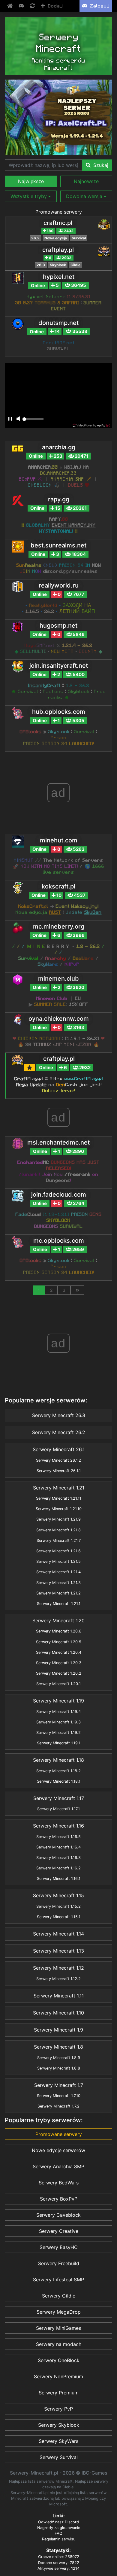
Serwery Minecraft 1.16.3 (58, 1858)
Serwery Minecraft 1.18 (58, 1760)
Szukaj (100, 165)
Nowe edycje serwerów (58, 2150)
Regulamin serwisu (59, 2539)
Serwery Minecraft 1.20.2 (59, 1673)
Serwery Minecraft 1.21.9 (58, 1519)
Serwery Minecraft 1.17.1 (58, 1809)
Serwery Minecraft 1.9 (58, 2030)
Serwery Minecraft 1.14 (58, 1934)
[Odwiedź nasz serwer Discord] (22, 6)
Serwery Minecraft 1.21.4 (58, 1572)
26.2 (35, 238)
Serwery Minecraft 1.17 (59, 1798)
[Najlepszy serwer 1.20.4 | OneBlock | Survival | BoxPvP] (58, 117)
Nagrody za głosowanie (59, 2528)
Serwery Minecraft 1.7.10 (59, 2096)
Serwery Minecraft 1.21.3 (58, 1583)
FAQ (58, 2533)
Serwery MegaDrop (59, 2312)
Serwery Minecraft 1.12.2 (58, 1979)
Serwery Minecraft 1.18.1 (59, 1781)
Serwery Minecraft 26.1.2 (58, 1460)
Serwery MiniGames (58, 2328)
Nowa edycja (56, 238)
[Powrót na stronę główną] (10, 6)
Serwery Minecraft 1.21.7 (59, 1540)
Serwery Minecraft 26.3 (59, 1415)
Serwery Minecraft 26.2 (59, 1432)
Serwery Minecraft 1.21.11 (59, 1498)
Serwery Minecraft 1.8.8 (59, 2068)
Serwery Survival (59, 2457)
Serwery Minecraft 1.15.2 (58, 1906)
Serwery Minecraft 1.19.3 (58, 1722)
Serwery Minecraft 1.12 (58, 1968)
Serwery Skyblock (59, 2425)
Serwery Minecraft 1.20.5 (59, 1642)
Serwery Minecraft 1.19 (58, 1701)
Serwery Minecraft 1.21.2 (58, 1593)
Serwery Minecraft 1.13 (58, 1951)
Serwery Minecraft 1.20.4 (59, 1652)
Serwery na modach (59, 2344)
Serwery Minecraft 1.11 (59, 1996)
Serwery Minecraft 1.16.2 (58, 1868)
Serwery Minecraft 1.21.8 (58, 1530)
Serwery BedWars (59, 2183)
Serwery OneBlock (59, 2360)
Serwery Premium (59, 2393)
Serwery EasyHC (59, 2247)
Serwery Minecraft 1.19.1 (59, 1743)
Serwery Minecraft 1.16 (58, 1826)
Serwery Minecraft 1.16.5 (58, 1837)
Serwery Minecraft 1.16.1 (59, 1879)
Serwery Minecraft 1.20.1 (58, 1684)
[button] (31, 181)
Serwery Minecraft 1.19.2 (58, 1733)
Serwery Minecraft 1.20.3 (59, 1663)
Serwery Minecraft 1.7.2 (58, 2106)
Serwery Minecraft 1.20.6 (59, 1631)
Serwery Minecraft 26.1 (59, 1449)
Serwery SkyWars (58, 2441)
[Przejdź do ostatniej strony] (77, 1290)
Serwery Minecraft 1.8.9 (59, 2058)
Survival (79, 238)
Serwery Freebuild (59, 2263)
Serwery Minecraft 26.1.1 (59, 1471)
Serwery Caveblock (58, 2215)
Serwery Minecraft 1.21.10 (59, 1509)
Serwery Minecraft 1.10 (58, 2013)
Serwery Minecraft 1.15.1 (59, 1917)
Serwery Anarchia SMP (58, 2166)
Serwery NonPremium (58, 2376)
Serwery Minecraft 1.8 (58, 2047)
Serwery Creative (59, 2231)
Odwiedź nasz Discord (58, 2522)
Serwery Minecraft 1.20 (58, 1621)
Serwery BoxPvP (59, 2199)
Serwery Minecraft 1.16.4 (58, 1847)
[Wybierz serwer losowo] (33, 6)
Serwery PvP (58, 2409)
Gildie (75, 265)
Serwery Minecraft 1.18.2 (58, 1771)
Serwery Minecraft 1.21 (59, 1488)
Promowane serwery (59, 212)
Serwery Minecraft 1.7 (59, 2085)
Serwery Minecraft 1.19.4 (58, 1712)
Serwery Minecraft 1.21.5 (58, 1561)
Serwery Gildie (59, 2296)
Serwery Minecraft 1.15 (58, 1895)
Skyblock (58, 265)
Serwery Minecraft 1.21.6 (58, 1551)
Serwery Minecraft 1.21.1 (59, 1604)
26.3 (41, 265)
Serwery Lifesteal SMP (58, 2280)
